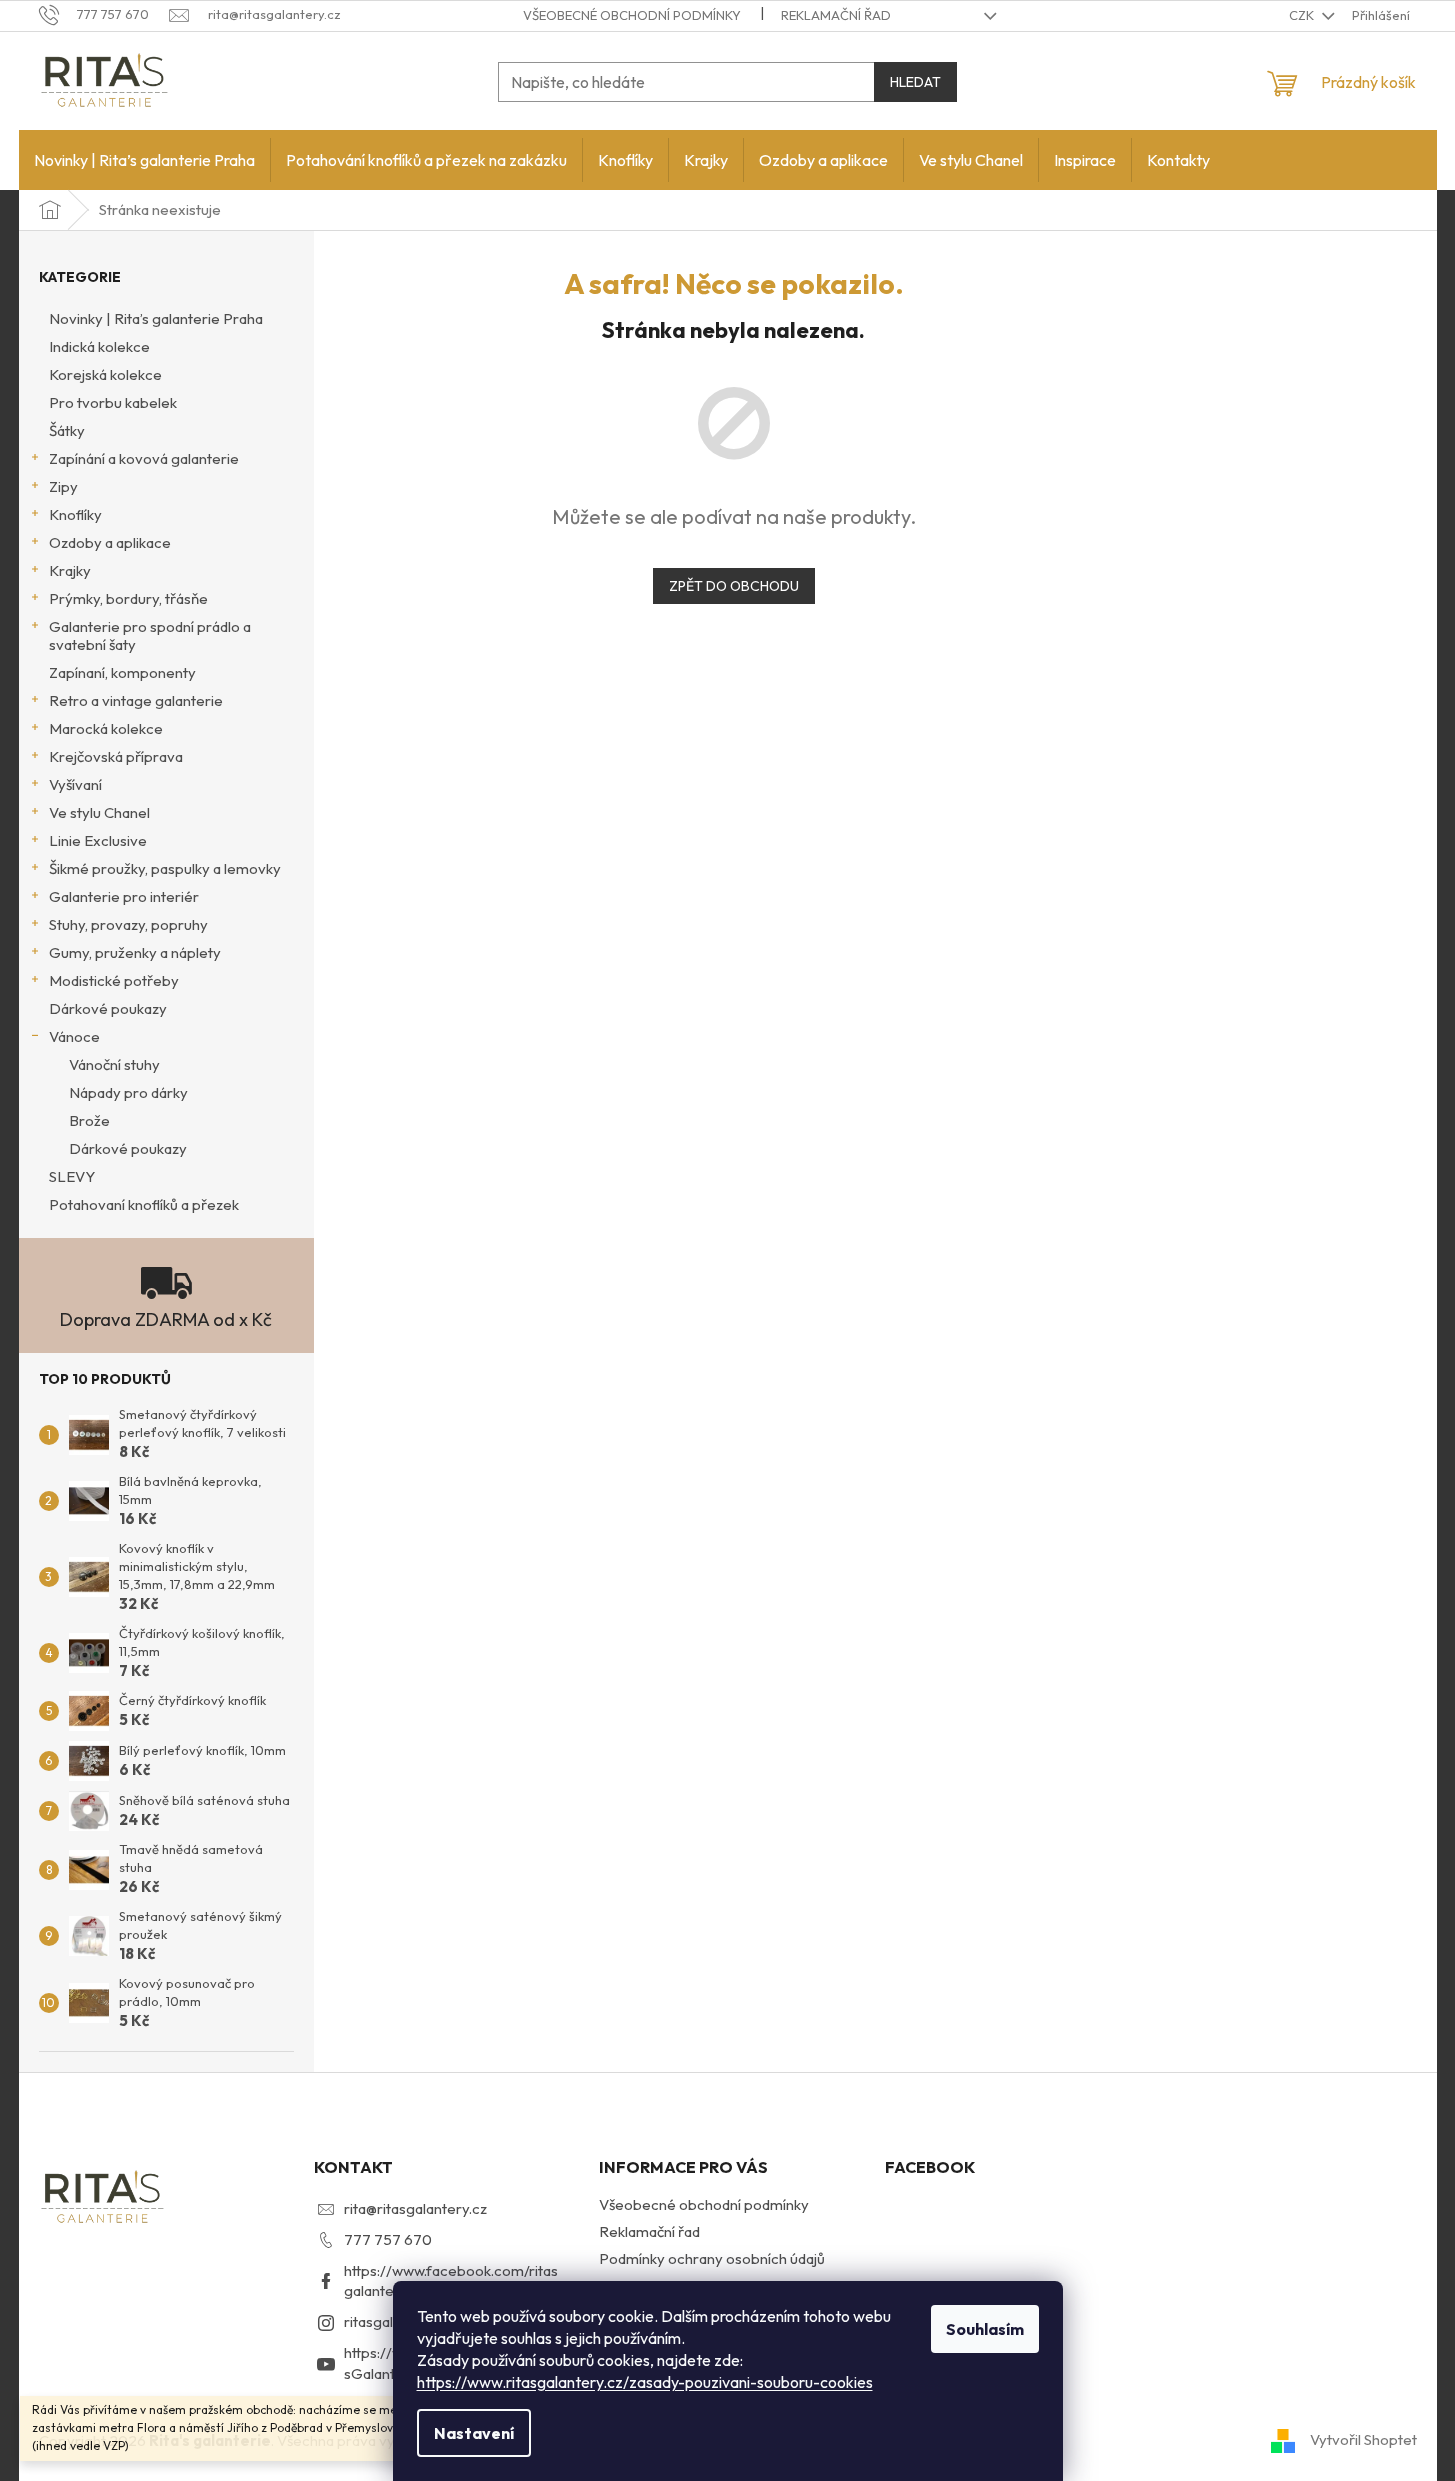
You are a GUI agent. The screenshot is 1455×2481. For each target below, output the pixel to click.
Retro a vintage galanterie (136, 700)
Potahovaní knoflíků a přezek (144, 1204)
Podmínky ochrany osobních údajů (712, 2258)
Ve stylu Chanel (99, 812)
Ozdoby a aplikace (110, 542)
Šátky (67, 430)
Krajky (70, 570)
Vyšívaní (75, 784)
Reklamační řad (836, 15)
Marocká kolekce (106, 728)
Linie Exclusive (98, 840)
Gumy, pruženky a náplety (135, 952)
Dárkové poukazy (108, 1008)
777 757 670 (388, 2239)
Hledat (915, 82)
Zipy (63, 486)
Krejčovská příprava (116, 756)
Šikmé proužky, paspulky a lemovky (165, 868)
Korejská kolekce (105, 374)
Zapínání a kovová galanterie (144, 458)
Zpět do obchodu (734, 586)
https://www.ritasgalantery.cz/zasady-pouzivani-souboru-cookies (645, 2382)
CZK (1303, 15)
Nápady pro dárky (128, 1092)
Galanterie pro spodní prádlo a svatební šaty (150, 635)
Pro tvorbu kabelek (113, 402)
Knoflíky (75, 514)
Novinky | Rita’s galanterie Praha (156, 318)
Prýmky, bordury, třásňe (128, 598)
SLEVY (72, 1176)
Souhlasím (985, 2329)
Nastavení (474, 2433)
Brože (89, 1120)
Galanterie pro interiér (124, 896)
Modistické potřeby (114, 980)
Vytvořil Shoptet (1363, 2439)
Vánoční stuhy (114, 1064)
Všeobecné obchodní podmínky (632, 15)
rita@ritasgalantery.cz (415, 2208)
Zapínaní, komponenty (122, 672)
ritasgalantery (390, 2321)
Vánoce (74, 1036)
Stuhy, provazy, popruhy (128, 924)
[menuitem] (144, 160)
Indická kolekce (99, 346)
